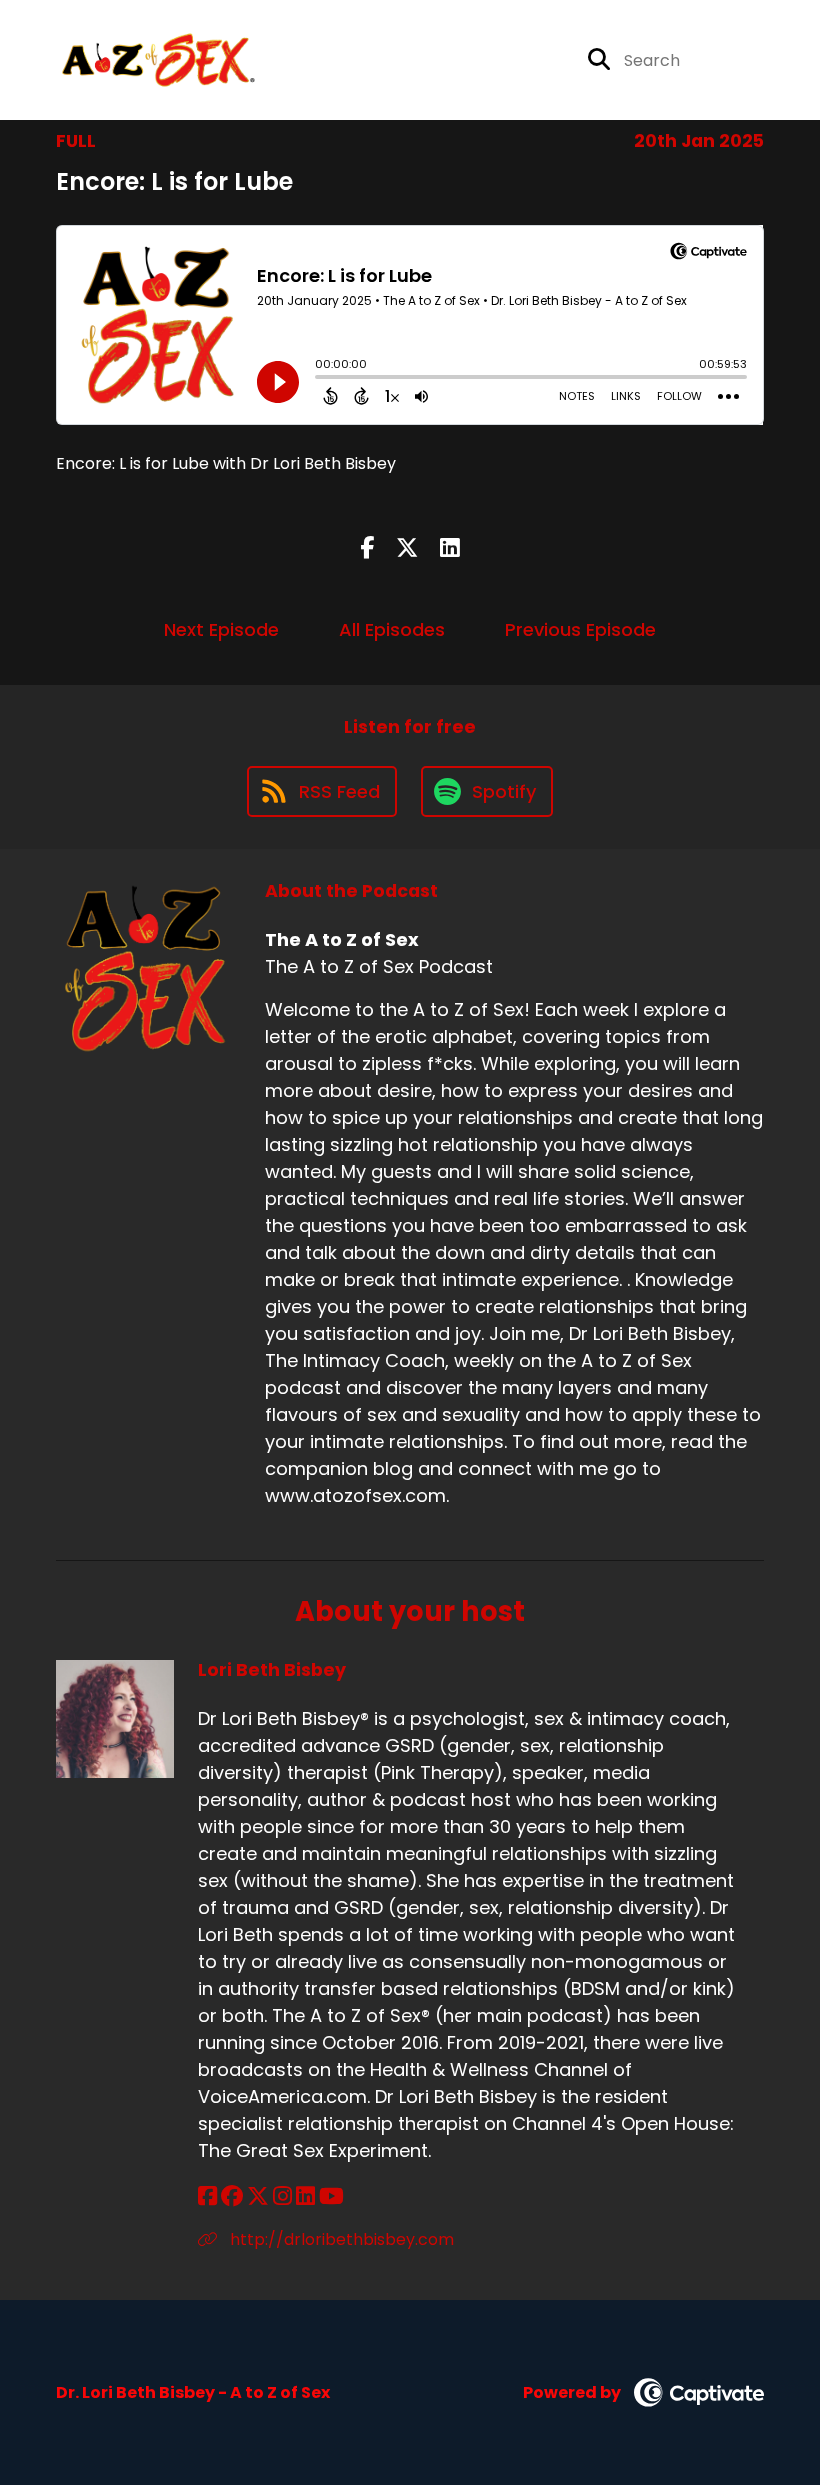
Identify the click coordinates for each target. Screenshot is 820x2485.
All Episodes (392, 629)
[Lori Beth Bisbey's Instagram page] (282, 2196)
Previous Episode (580, 629)
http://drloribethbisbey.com (340, 2239)
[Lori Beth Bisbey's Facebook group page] (232, 2196)
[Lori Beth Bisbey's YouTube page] (331, 2196)
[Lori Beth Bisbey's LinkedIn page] (305, 2196)
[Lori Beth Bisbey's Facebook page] (207, 2196)
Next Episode (221, 629)
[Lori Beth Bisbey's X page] (258, 2196)
